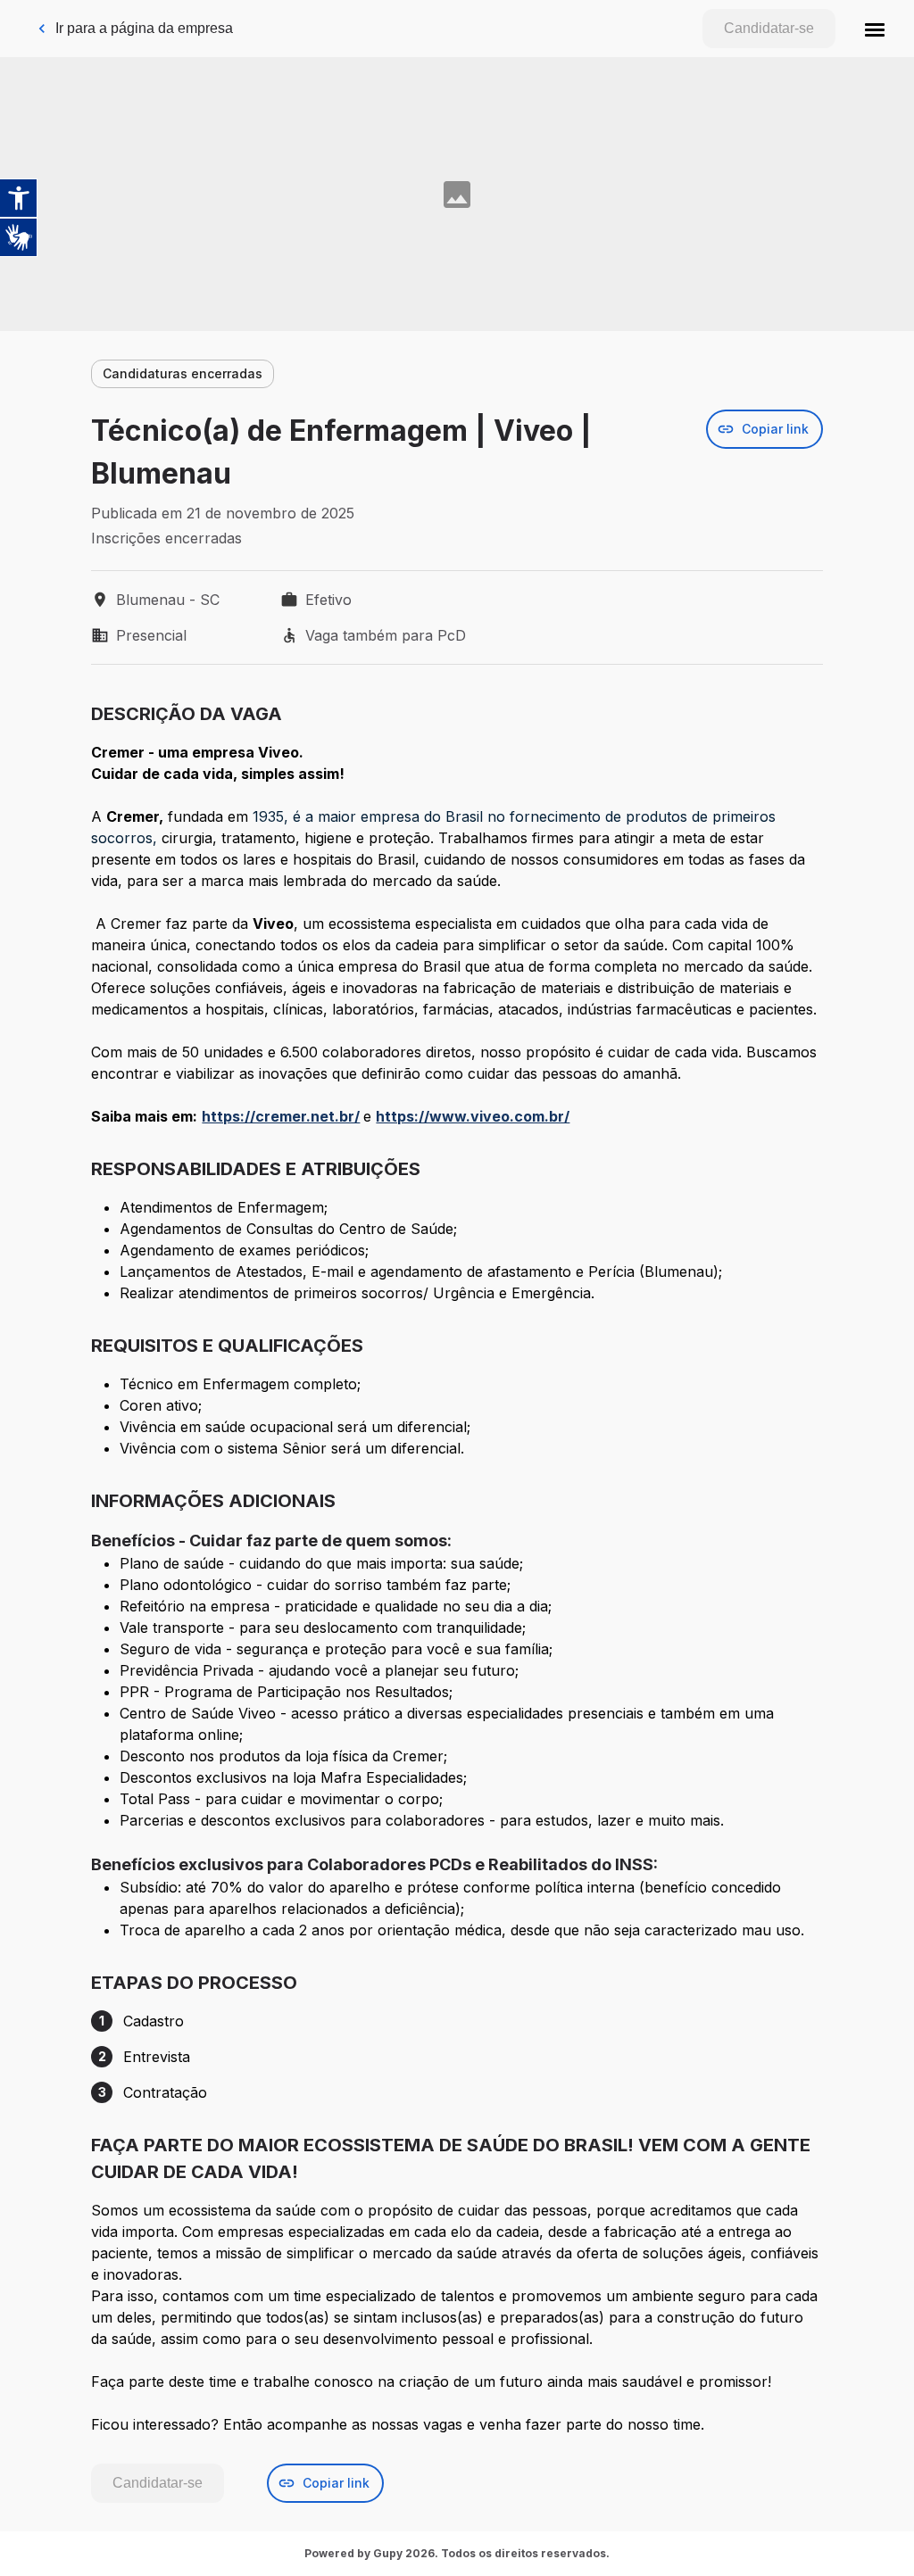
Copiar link (775, 429)
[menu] (875, 29)
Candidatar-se (769, 28)
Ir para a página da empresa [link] (144, 28)
